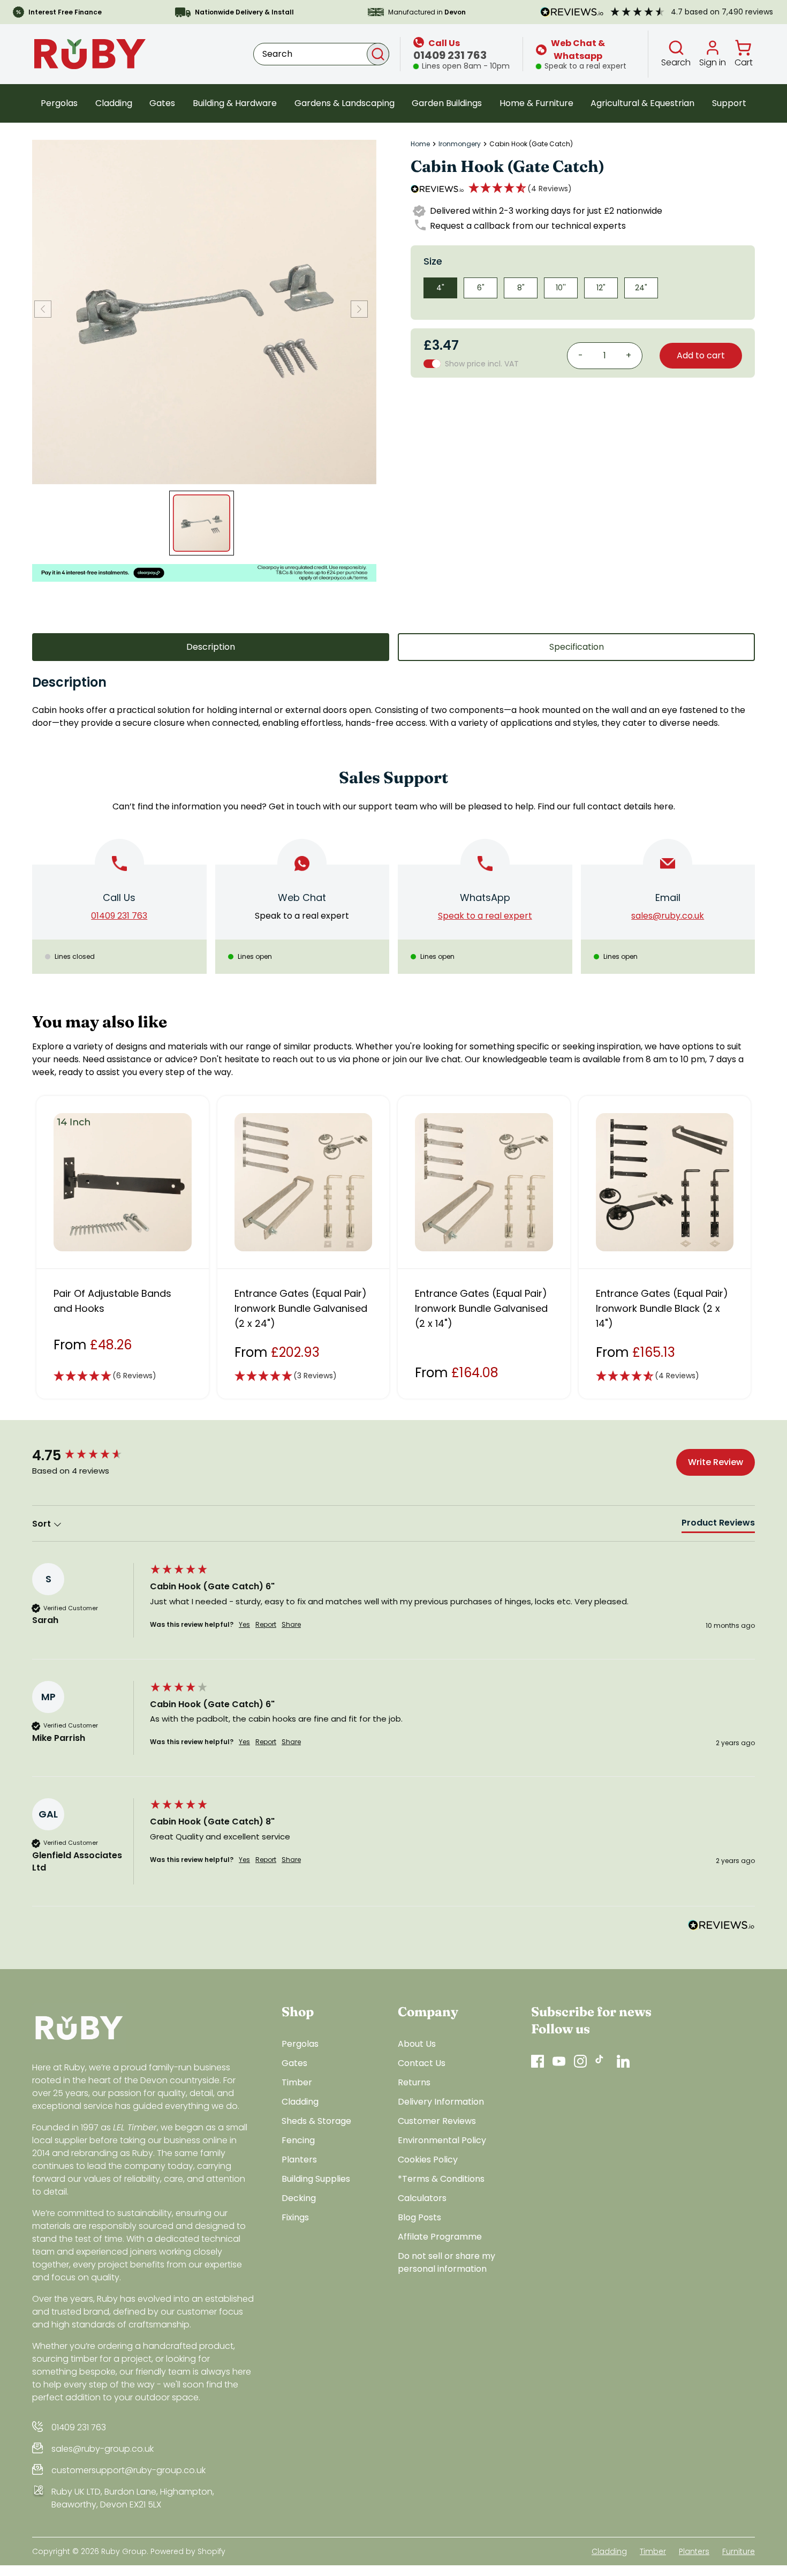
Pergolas (59, 103)
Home (420, 144)
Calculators (422, 2198)
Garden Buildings (447, 103)
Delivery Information (441, 2102)
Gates (162, 103)
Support (729, 103)
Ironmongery (460, 144)
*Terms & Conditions (441, 2179)
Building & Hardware (235, 103)
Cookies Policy (428, 2160)
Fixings (295, 2217)
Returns (414, 2082)
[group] (88, 1455)
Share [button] (291, 1625)
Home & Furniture (536, 103)
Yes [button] (244, 1625)
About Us (417, 2044)
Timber (297, 2082)
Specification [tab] (577, 647)
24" (641, 288)
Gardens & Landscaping (345, 103)
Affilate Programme (440, 2237)
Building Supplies (316, 2179)
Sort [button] (43, 1524)
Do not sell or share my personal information (447, 2262)
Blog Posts (419, 2217)
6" (481, 288)
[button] (520, 189)
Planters (299, 2160)
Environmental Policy (442, 2140)
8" (521, 288)
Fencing (298, 2140)
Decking (299, 2198)
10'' (561, 288)
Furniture (739, 2551)
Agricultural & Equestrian (642, 103)
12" (601, 288)
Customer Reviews (437, 2121)
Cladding (114, 103)
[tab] (718, 1525)
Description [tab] (211, 647)
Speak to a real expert (302, 916)
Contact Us (422, 2063)
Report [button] (266, 1625)
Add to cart (701, 355)
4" (440, 288)
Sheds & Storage (316, 2121)
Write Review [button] (716, 1462)
